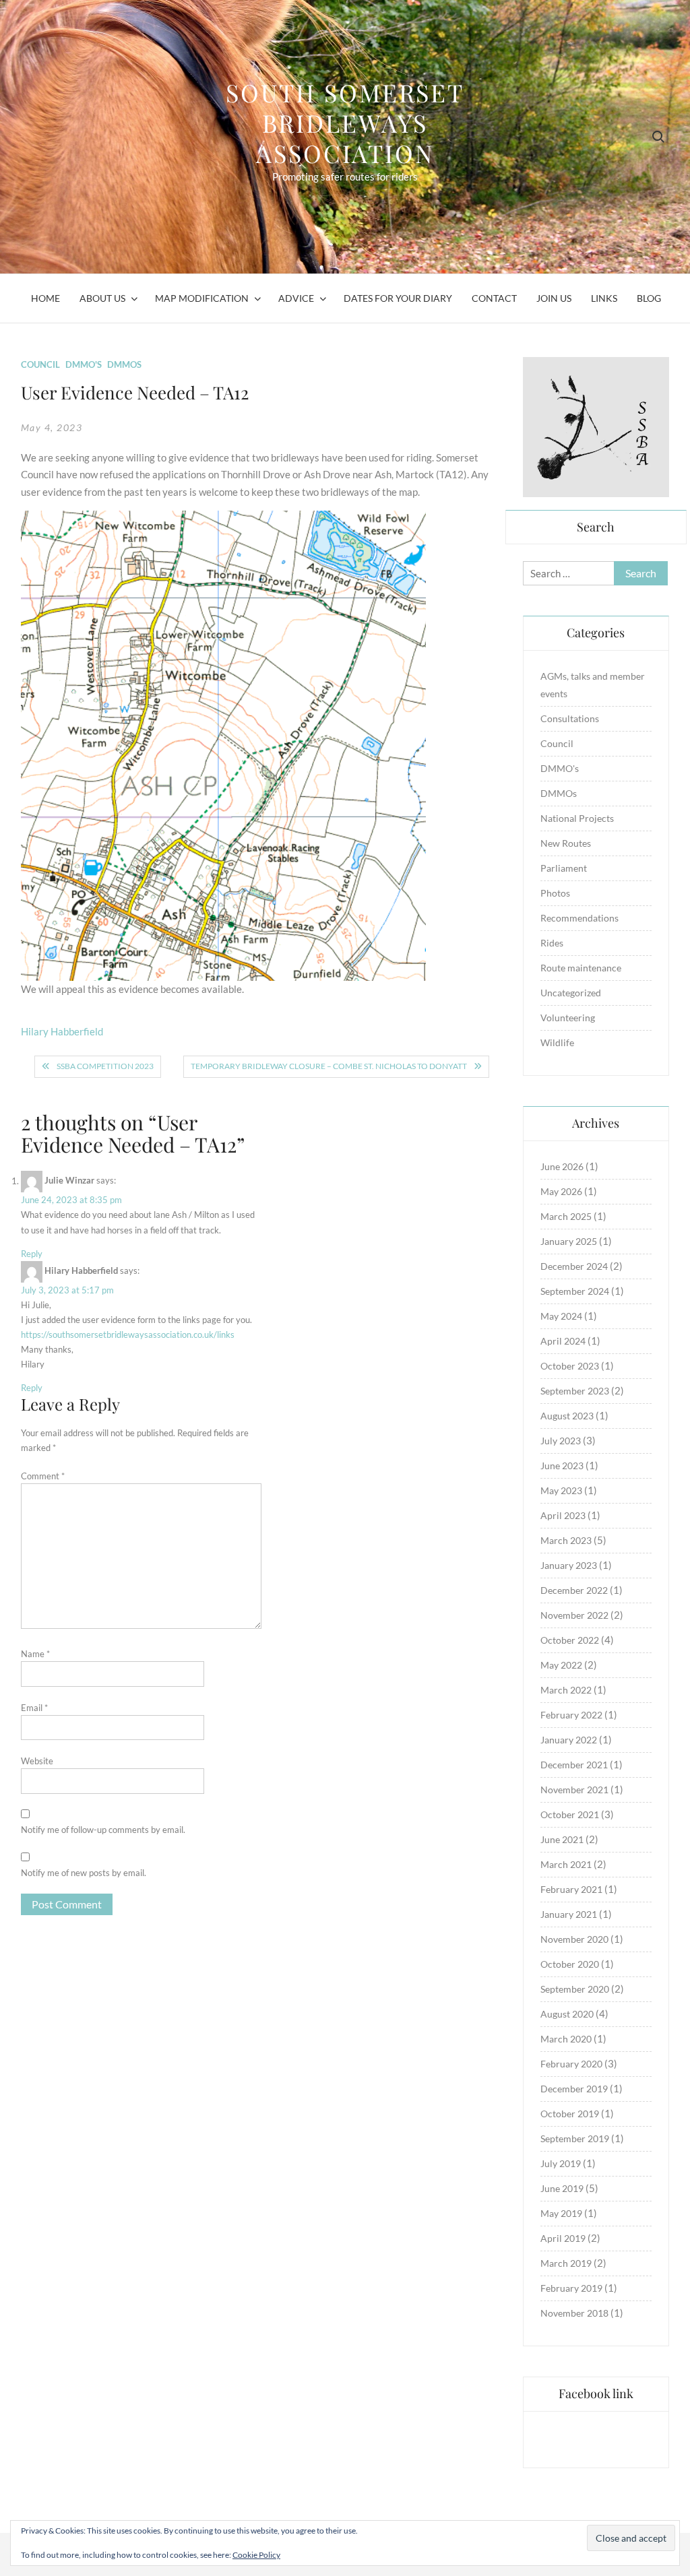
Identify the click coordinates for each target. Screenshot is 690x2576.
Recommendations (579, 918)
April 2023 (563, 1515)
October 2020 (570, 1964)
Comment (43, 1476)
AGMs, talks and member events (593, 685)
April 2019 (563, 2238)
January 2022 (569, 1740)
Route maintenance (581, 968)
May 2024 (561, 1316)
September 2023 (575, 1391)
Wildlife (557, 1042)
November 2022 (574, 1615)
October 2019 (570, 2114)
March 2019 (566, 2263)
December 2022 (574, 1590)
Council (40, 364)
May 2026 (561, 1191)
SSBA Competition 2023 (105, 1066)
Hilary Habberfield (62, 1031)
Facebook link (596, 2393)
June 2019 (562, 2188)
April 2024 (563, 1341)
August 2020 (567, 2014)
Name (35, 1654)
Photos (555, 893)
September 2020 (575, 1989)
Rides (552, 943)
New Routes (566, 843)
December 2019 (574, 2089)
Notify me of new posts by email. (84, 1873)
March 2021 (566, 1864)
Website (37, 1761)
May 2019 (561, 2213)
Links (604, 298)
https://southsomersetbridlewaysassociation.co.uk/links (128, 1334)
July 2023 (561, 1441)
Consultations (570, 718)
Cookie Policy (256, 2555)
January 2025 (569, 1241)
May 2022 (561, 1665)
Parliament (564, 868)
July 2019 (561, 2163)
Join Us (554, 298)
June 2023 (562, 1466)
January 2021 (569, 1914)
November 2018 (574, 2313)
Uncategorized (571, 993)
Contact (494, 298)
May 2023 (561, 1490)
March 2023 (566, 1540)
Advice (296, 298)
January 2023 (569, 1565)
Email (34, 1708)
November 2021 (574, 1790)
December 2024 (574, 1266)
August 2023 (567, 1416)
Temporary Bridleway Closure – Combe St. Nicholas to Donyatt (329, 1066)
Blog (649, 298)
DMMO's (84, 364)
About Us (102, 298)
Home (45, 298)
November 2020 (574, 1939)
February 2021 (571, 1889)
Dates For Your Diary (398, 298)
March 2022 (566, 1690)
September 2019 (575, 2138)
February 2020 (571, 2064)
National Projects (577, 818)
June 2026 (562, 1166)
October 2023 (570, 1366)
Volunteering (568, 1018)
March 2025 (566, 1216)
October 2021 (570, 1814)
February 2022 (571, 1715)
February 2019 (571, 2288)
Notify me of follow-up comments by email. (103, 1830)
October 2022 (570, 1640)
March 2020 (566, 2039)
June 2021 (562, 1839)
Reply (32, 1254)
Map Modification (202, 298)
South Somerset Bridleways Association (345, 123)
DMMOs (124, 364)
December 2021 (574, 1765)
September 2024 (575, 1291)
